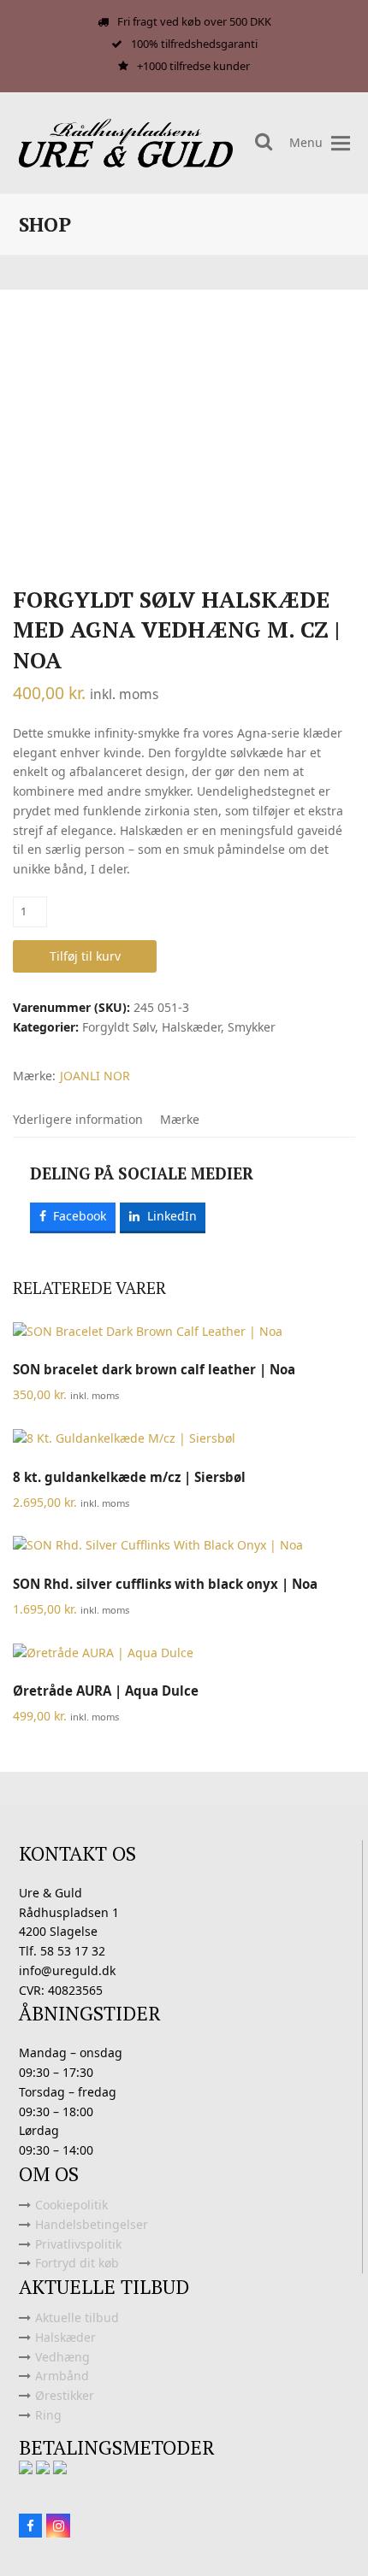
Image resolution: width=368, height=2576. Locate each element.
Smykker (252, 1027)
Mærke (180, 1119)
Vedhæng (62, 2357)
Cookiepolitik (71, 2205)
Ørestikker (65, 2395)
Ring (48, 2415)
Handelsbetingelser (92, 2224)
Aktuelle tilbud (77, 2317)
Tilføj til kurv (85, 956)
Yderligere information (78, 1119)
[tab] (78, 1120)
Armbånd (62, 2376)
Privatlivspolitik (78, 2244)
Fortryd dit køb (77, 2263)
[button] (341, 143)
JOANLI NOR (95, 1076)
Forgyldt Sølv (119, 1027)
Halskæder (191, 1027)
